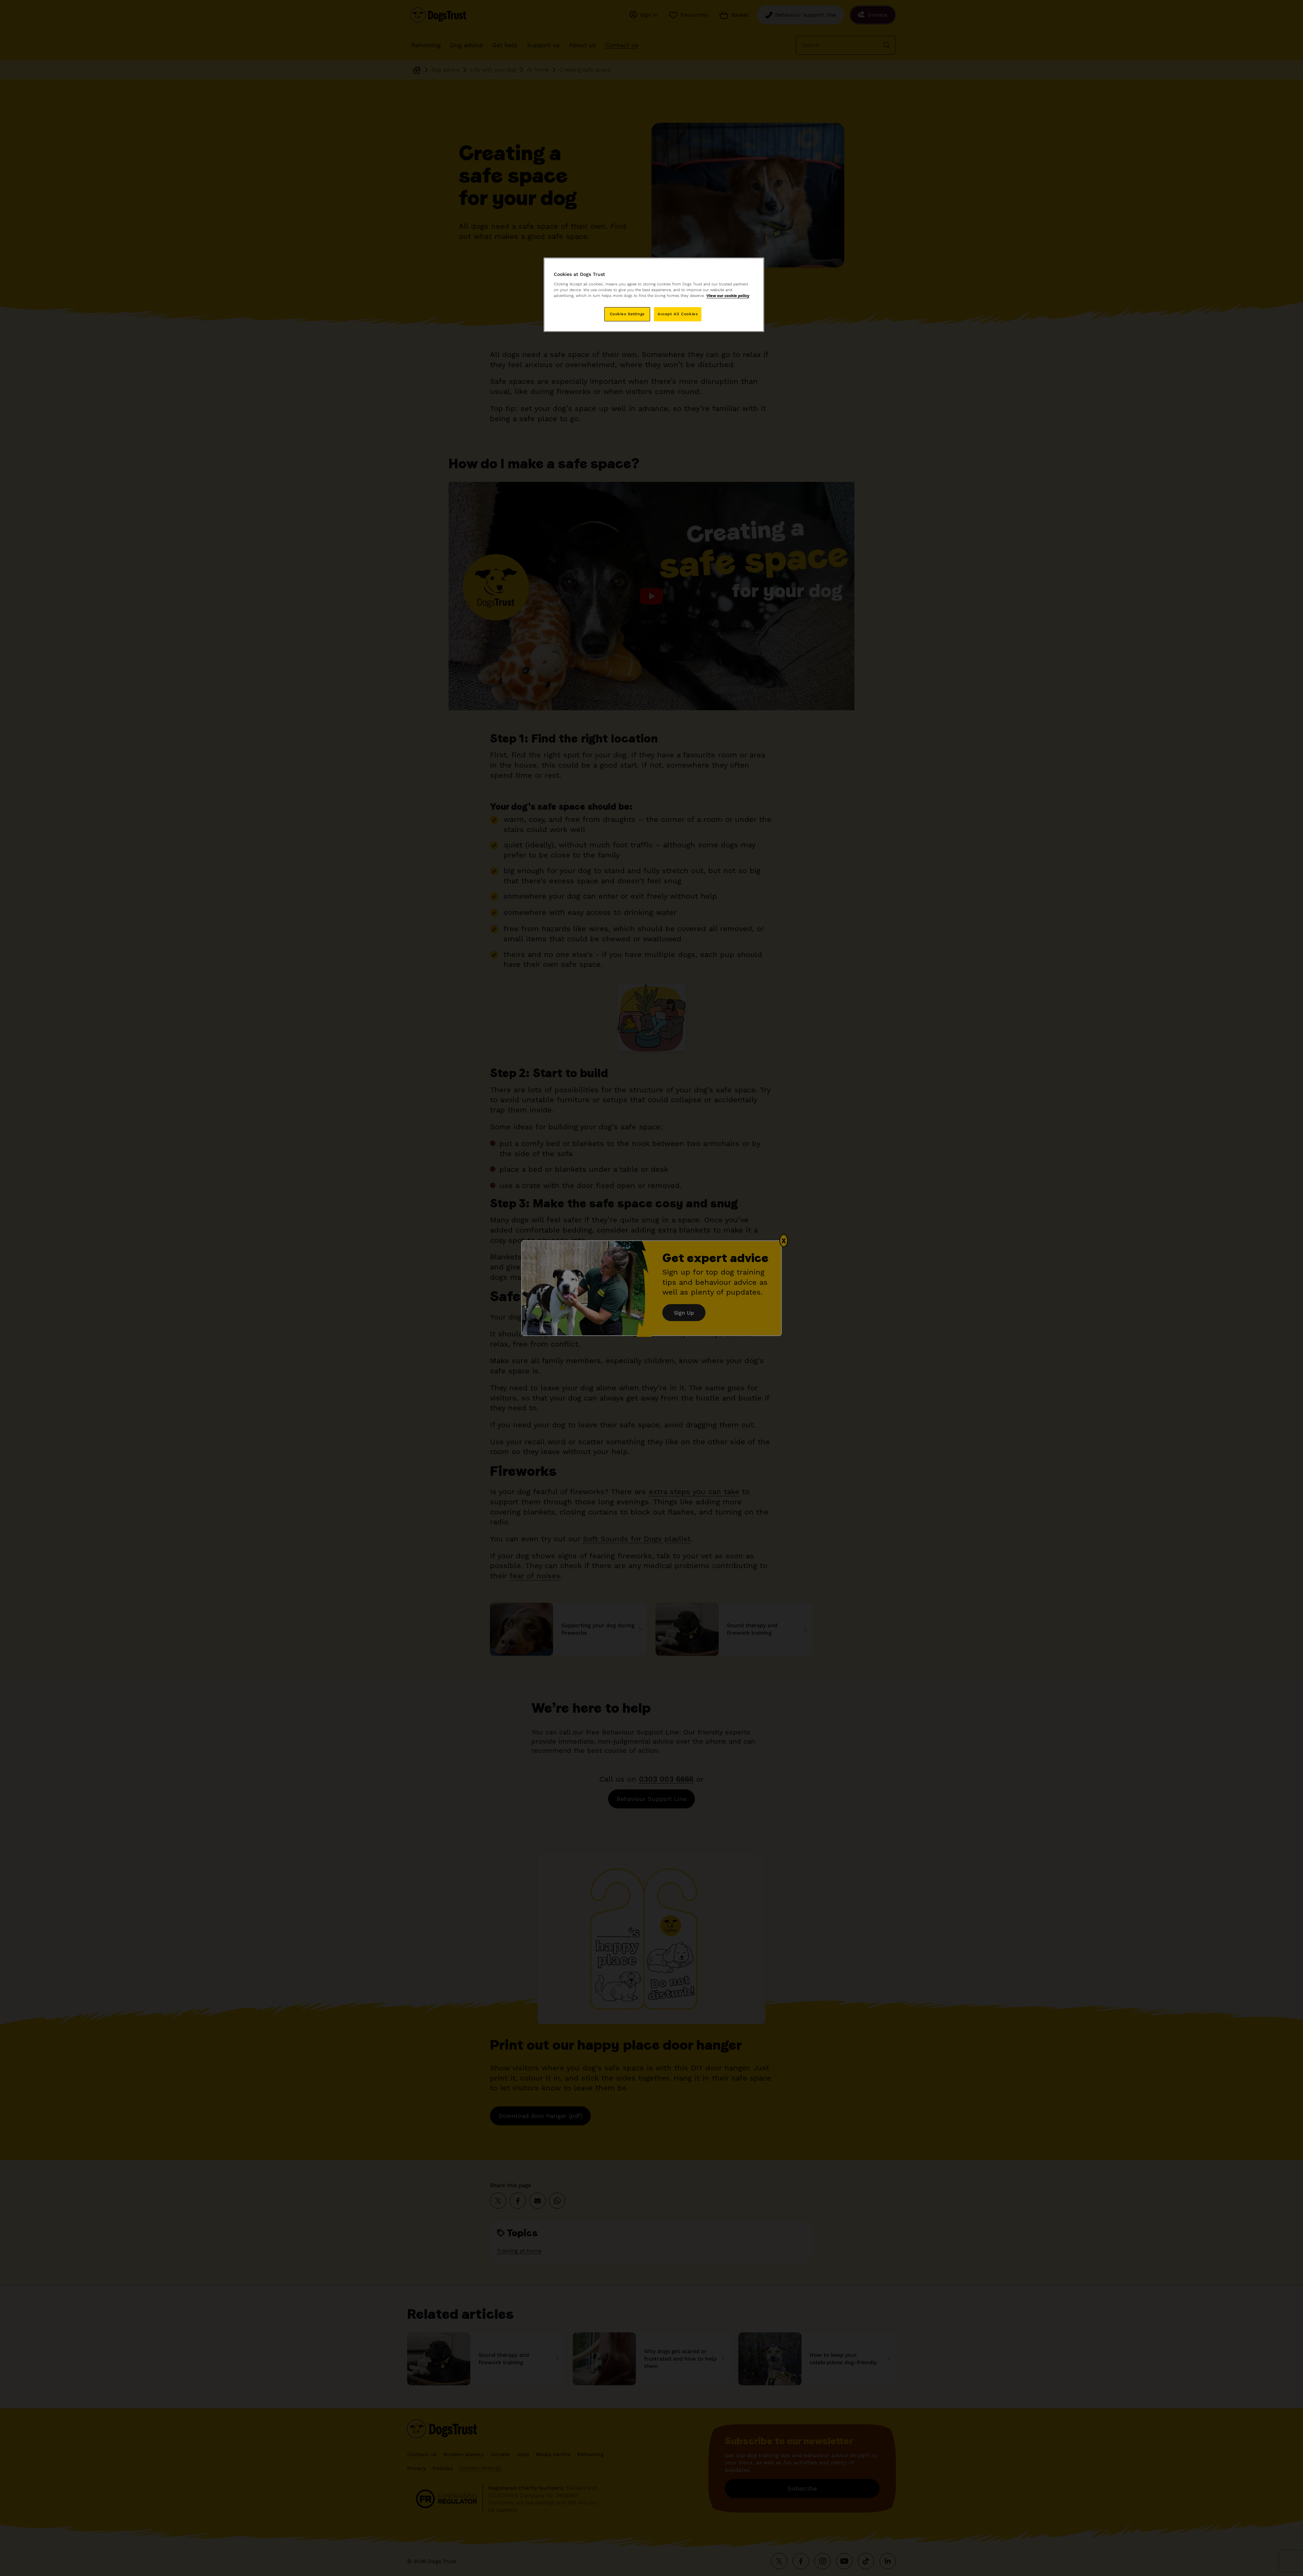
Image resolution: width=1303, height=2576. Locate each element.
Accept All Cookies (678, 314)
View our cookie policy (728, 296)
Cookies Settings (627, 314)
